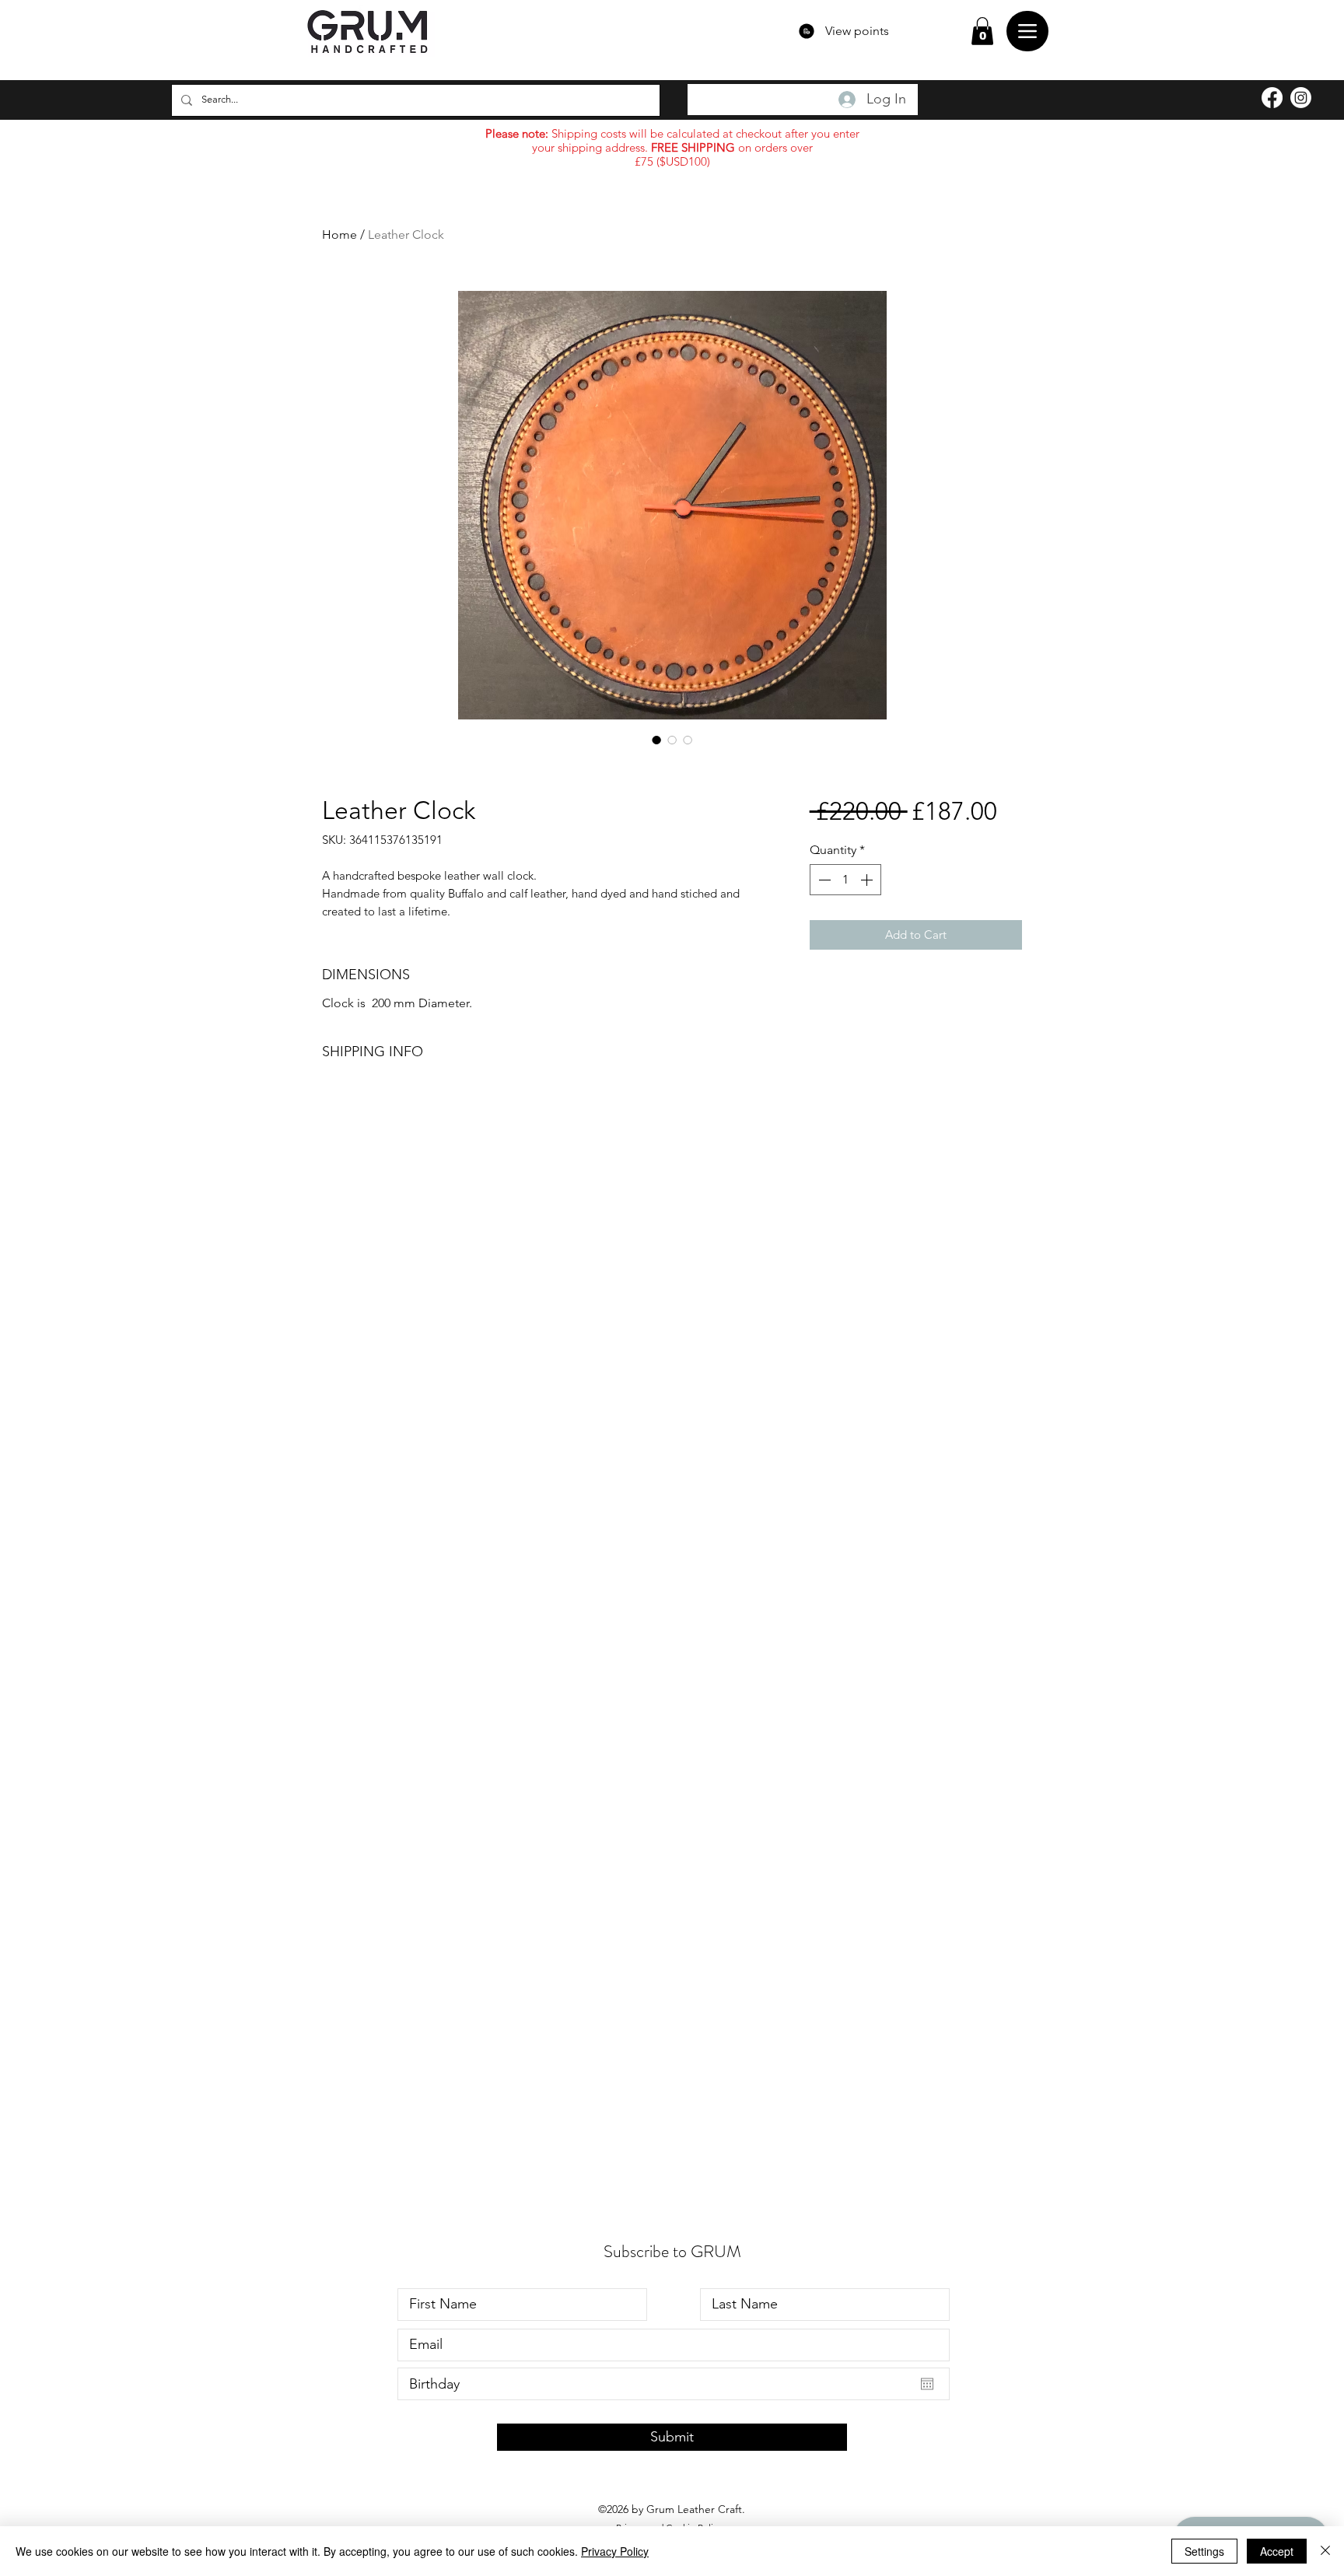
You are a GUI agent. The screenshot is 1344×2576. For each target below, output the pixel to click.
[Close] (1325, 2551)
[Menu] (1027, 31)
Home (339, 234)
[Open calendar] (927, 2384)
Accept (1277, 2551)
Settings (1204, 2551)
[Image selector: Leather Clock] (656, 740)
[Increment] (868, 880)
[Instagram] (1301, 98)
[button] (982, 31)
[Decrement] (823, 880)
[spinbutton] (845, 880)
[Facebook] (1272, 98)
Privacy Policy (615, 2551)
